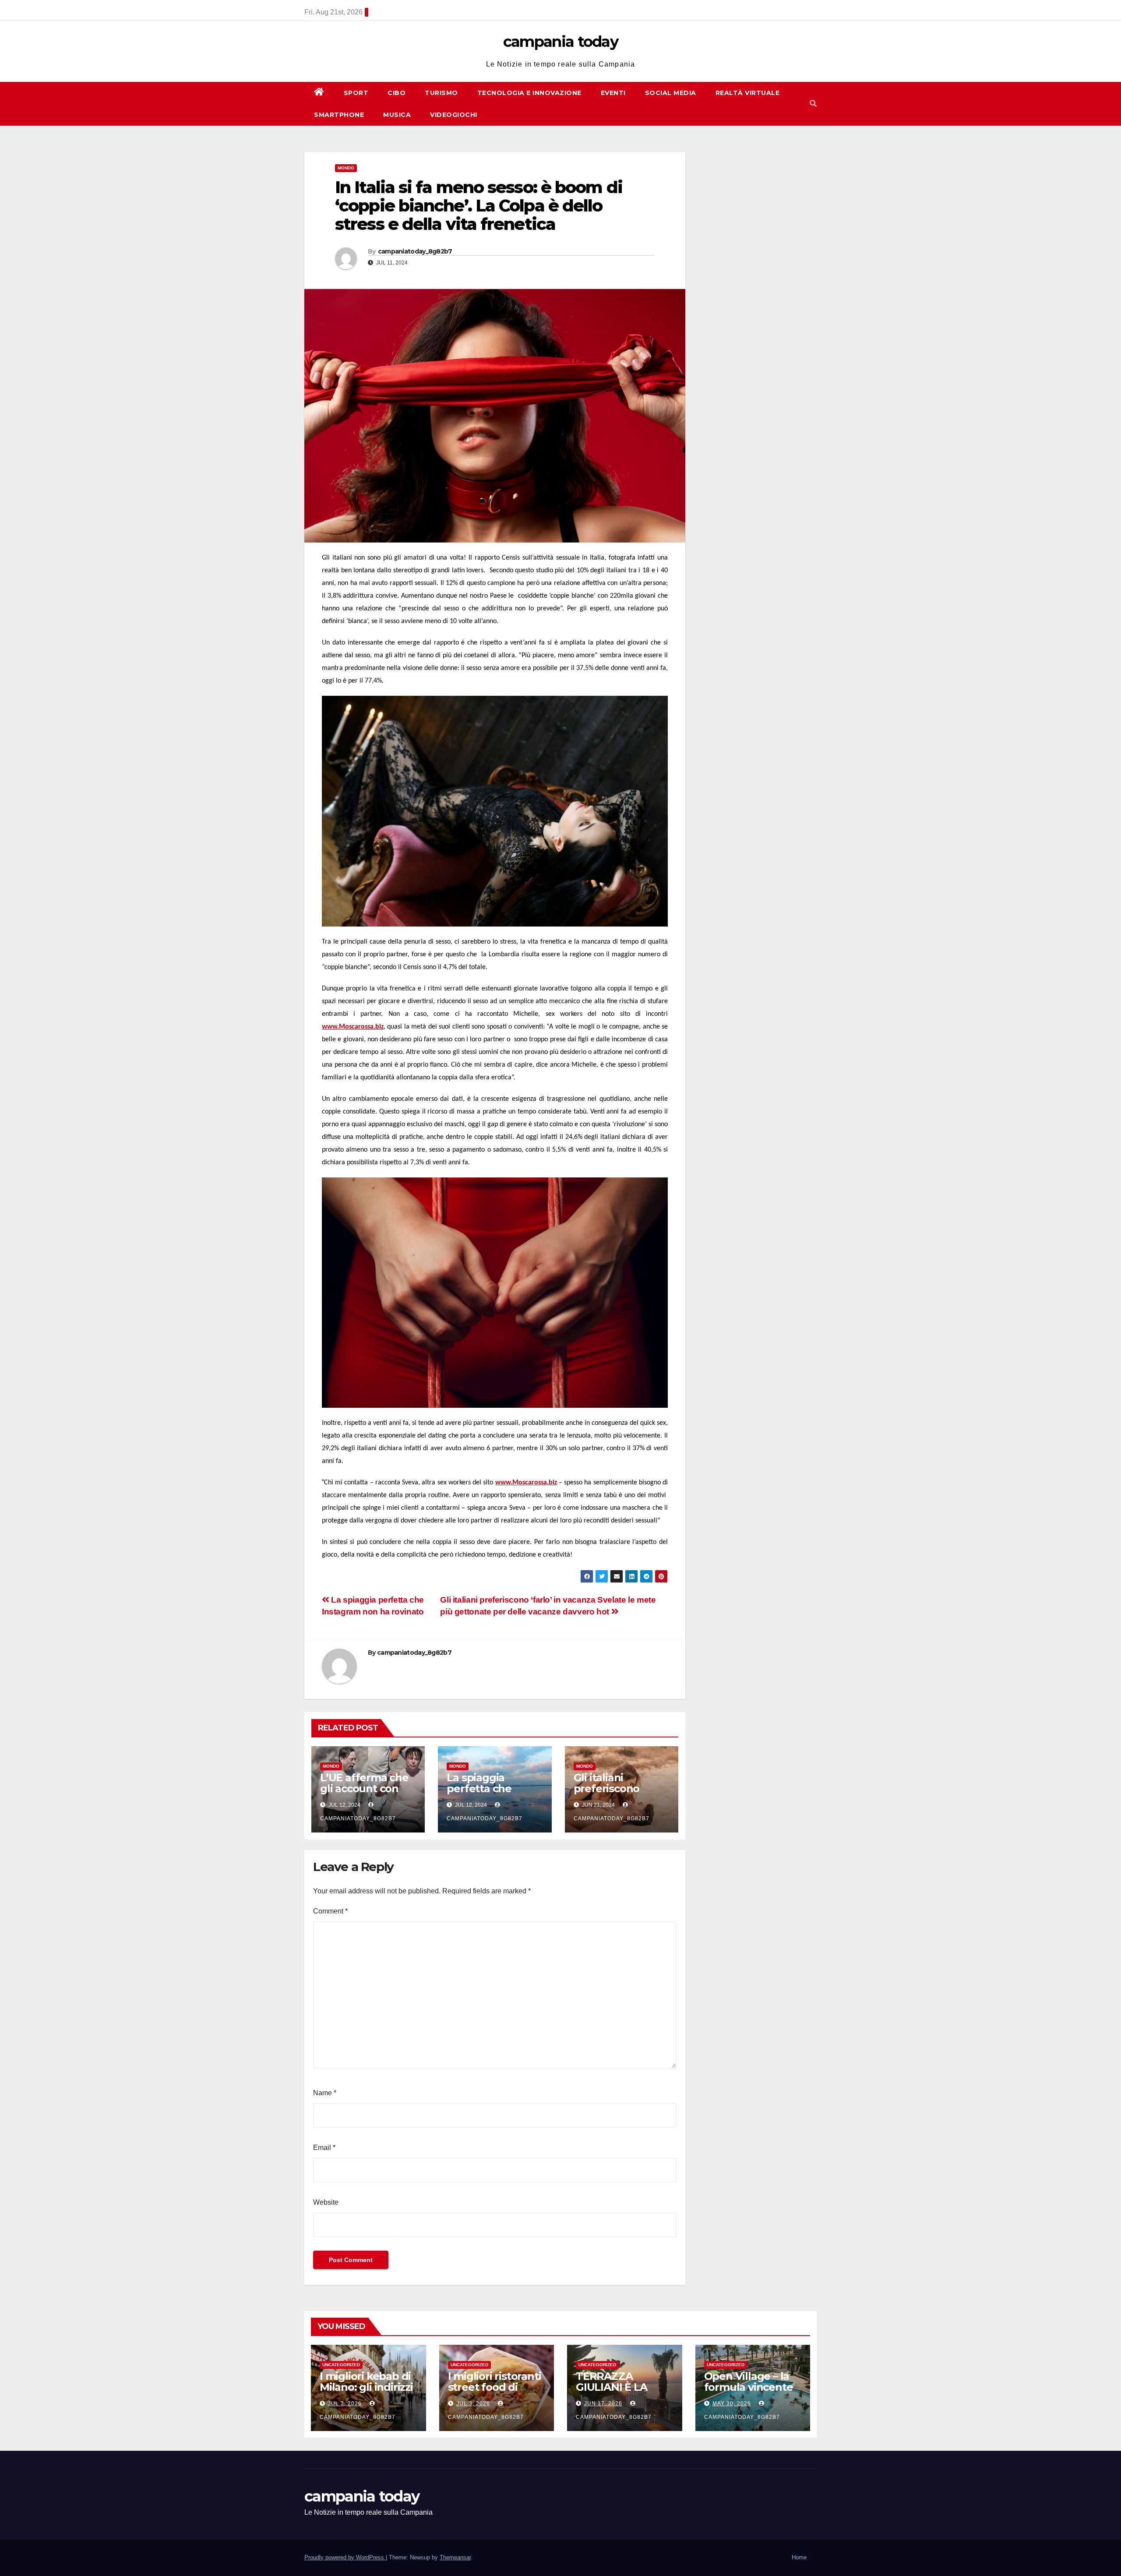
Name (325, 2093)
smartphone (339, 115)
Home (799, 2557)
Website (326, 2202)
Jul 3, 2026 (345, 2403)
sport (356, 93)
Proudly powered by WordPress (345, 2557)
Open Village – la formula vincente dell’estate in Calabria (749, 2393)
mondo (346, 168)
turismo (441, 93)
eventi (613, 93)
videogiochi (454, 115)
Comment (330, 1911)
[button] (813, 104)
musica (397, 115)
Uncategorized (341, 2365)
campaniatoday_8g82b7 (415, 251)
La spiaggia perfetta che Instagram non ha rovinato (492, 1794)
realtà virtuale (748, 93)
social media (671, 93)
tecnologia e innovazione (529, 93)
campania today (560, 42)
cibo (397, 93)
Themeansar (455, 2557)
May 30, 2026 (732, 2403)
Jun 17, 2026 (603, 2403)
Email (324, 2148)
